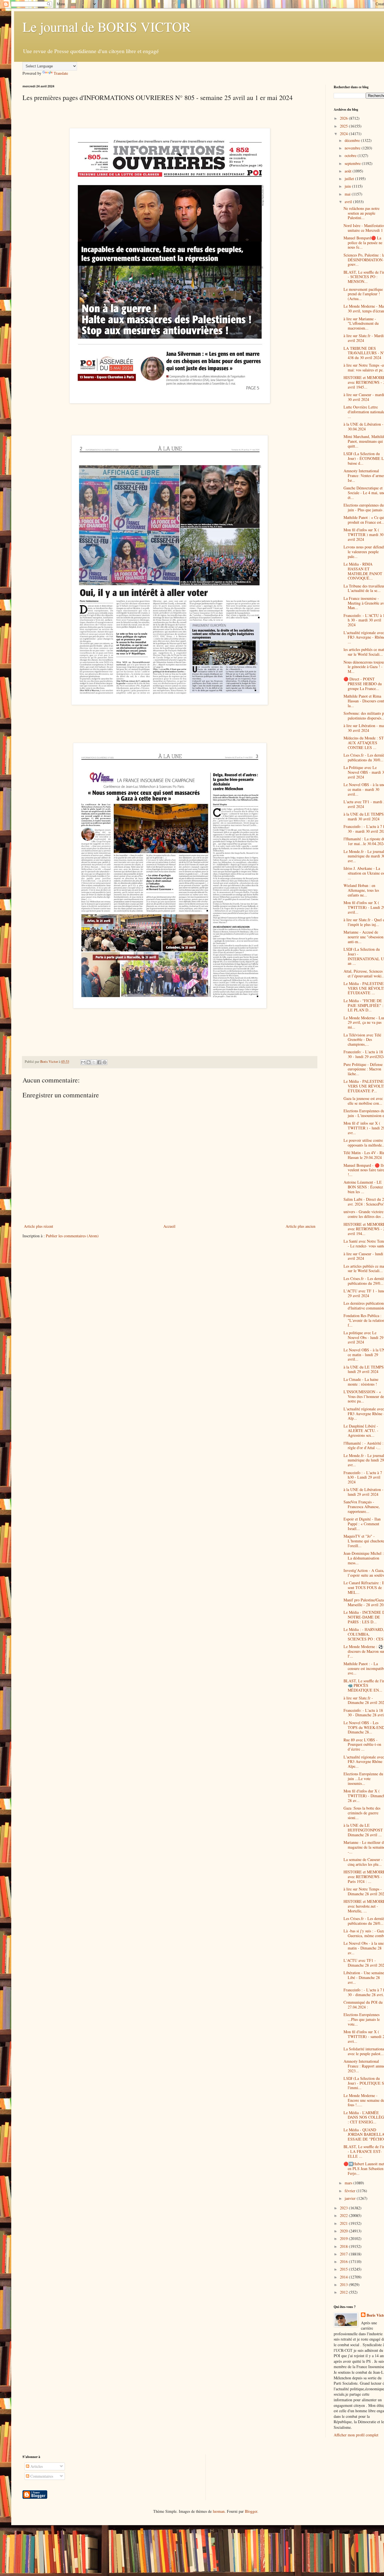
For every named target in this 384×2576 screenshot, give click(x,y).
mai (348, 194)
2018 (344, 2246)
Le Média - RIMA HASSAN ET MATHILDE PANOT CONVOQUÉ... (363, 571)
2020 (344, 2231)
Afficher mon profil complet (356, 2435)
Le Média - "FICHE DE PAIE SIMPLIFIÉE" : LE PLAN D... (363, 1005)
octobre (351, 156)
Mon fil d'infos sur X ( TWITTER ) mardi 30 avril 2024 (363, 535)
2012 (344, 2292)
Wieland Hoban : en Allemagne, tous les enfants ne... (361, 890)
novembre (353, 148)
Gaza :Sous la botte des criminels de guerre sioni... (362, 1813)
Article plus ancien (301, 1226)
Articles (36, 2466)
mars (349, 2183)
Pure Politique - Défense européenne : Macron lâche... (363, 1069)
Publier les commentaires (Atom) (72, 1236)
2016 (344, 2261)
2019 (344, 2238)
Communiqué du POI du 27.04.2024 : (363, 2005)
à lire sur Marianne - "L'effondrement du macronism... (361, 324)
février (351, 2191)
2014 (344, 2277)
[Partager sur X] (94, 1062)
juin (348, 186)
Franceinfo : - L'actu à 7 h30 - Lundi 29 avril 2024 (363, 1477)
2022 (344, 2215)
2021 (344, 2223)
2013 (344, 2285)
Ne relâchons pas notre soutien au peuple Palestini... (362, 213)
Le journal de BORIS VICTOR (107, 26)
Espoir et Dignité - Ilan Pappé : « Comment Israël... (362, 1524)
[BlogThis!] (89, 1062)
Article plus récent (39, 1226)
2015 (344, 2269)
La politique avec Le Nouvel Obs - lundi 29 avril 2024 (363, 1337)
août (349, 171)
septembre (353, 163)
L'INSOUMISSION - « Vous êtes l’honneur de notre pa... (364, 1396)
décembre (353, 140)
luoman (219, 2511)
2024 (344, 134)
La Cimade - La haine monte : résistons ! (361, 1382)
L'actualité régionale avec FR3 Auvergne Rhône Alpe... (364, 1762)
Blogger (251, 2511)
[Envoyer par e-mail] (83, 1062)
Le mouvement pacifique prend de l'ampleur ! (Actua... (363, 294)
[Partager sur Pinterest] (105, 1062)
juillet (350, 179)
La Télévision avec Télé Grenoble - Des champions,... (362, 1040)
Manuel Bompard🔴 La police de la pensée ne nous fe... (363, 243)
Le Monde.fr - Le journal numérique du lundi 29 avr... (364, 1460)
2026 (344, 118)
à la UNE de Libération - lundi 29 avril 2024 (363, 1492)
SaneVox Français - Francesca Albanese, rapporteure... (362, 1507)
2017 (344, 2254)
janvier (351, 2198)
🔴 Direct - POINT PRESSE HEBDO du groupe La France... (363, 684)
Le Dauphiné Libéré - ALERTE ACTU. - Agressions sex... (361, 1431)
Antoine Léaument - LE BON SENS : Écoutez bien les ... (363, 1187)
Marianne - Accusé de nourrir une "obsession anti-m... (363, 937)
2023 (344, 2208)
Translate (61, 73)
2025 (344, 126)
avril (349, 202)
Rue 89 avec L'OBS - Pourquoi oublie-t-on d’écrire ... (362, 1745)
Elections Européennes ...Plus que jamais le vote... (362, 2019)
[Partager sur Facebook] (99, 1062)
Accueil (169, 1226)
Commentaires (41, 2476)
